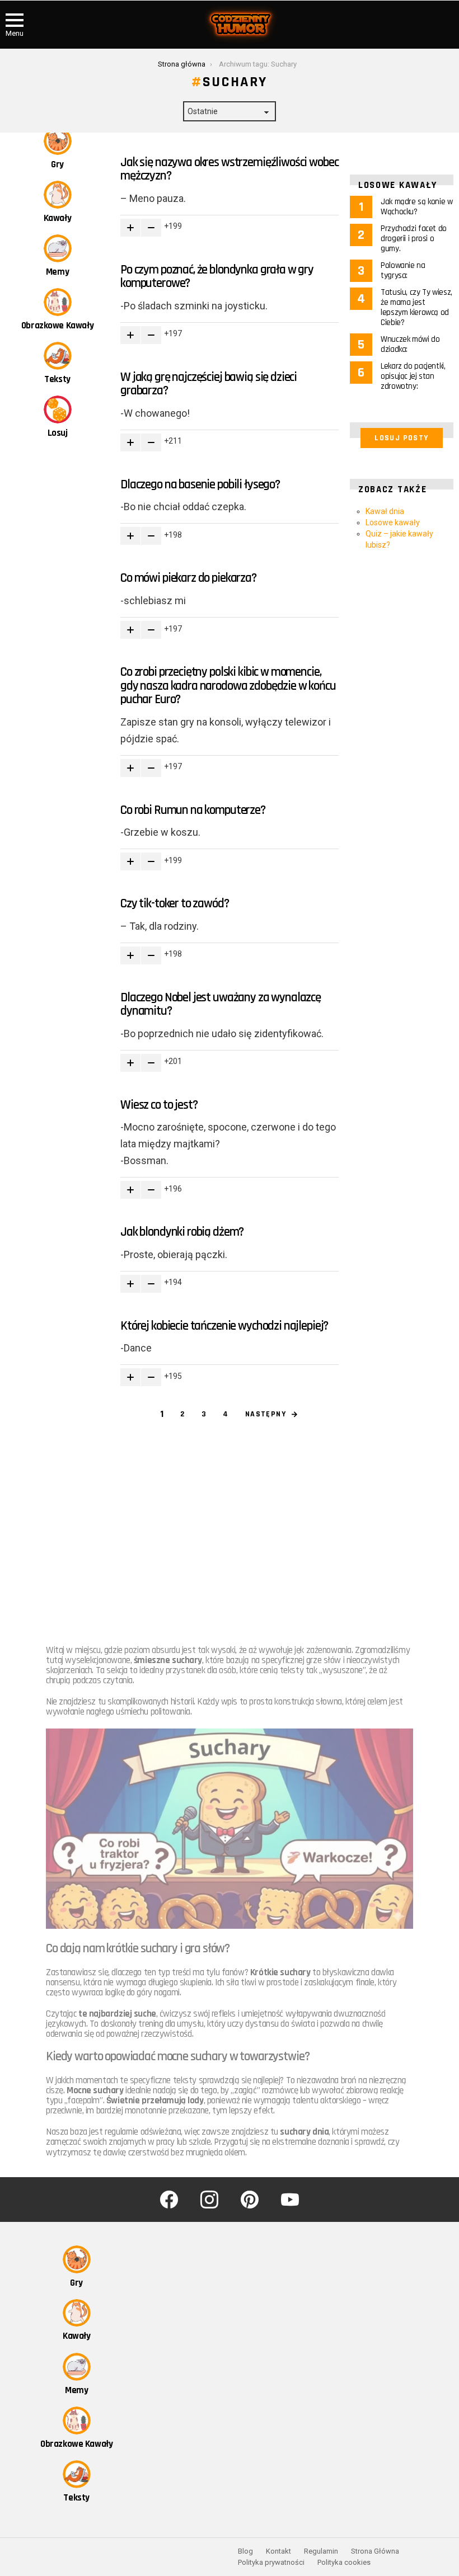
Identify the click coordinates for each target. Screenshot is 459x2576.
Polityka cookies (344, 2562)
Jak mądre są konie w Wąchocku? (417, 207)
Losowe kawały (393, 522)
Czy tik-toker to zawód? (175, 904)
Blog (245, 2551)
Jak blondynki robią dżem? (182, 1232)
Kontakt (278, 2551)
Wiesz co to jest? (159, 1105)
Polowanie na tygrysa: (403, 270)
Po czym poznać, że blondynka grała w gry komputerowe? (217, 277)
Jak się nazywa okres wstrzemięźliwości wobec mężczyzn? (229, 169)
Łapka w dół (151, 228)
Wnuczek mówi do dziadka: (410, 344)
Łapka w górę (130, 228)
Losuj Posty (401, 438)
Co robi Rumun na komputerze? (193, 810)
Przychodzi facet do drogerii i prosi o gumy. (414, 239)
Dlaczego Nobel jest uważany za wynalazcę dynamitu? (221, 1005)
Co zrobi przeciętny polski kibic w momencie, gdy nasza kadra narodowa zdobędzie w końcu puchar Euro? (228, 686)
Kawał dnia (385, 511)
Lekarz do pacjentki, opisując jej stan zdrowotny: (413, 376)
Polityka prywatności (271, 2562)
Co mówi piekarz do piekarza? (188, 578)
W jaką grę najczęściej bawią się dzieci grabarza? (209, 384)
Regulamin (321, 2551)
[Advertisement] (230, 1524)
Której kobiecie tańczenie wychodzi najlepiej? (224, 1326)
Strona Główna (375, 2551)
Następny (266, 1414)
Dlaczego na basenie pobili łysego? (200, 485)
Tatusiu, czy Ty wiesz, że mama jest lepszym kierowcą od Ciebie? (416, 307)
